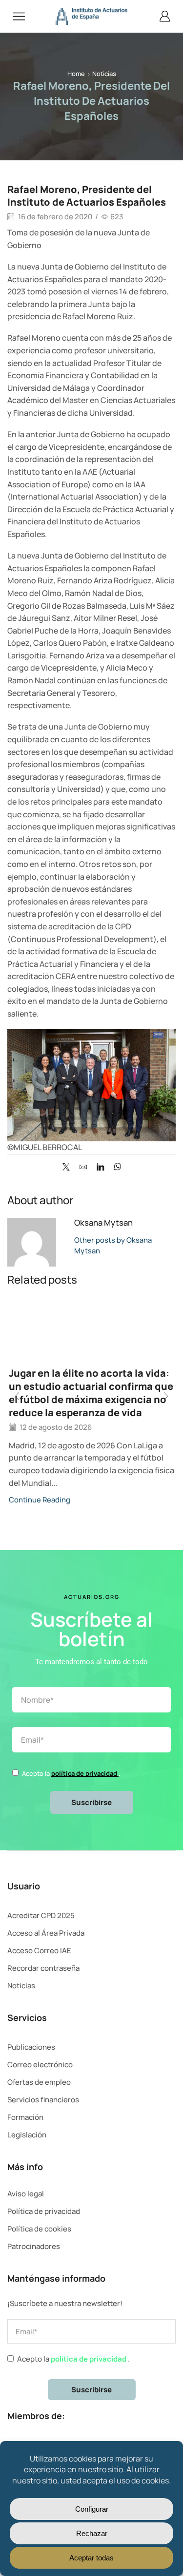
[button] (17, 1397)
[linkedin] (100, 1167)
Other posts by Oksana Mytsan (113, 1245)
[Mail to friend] (83, 1167)
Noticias (104, 74)
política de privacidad (85, 1773)
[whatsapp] (115, 1167)
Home (76, 74)
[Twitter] (69, 1167)
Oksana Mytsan (103, 1222)
